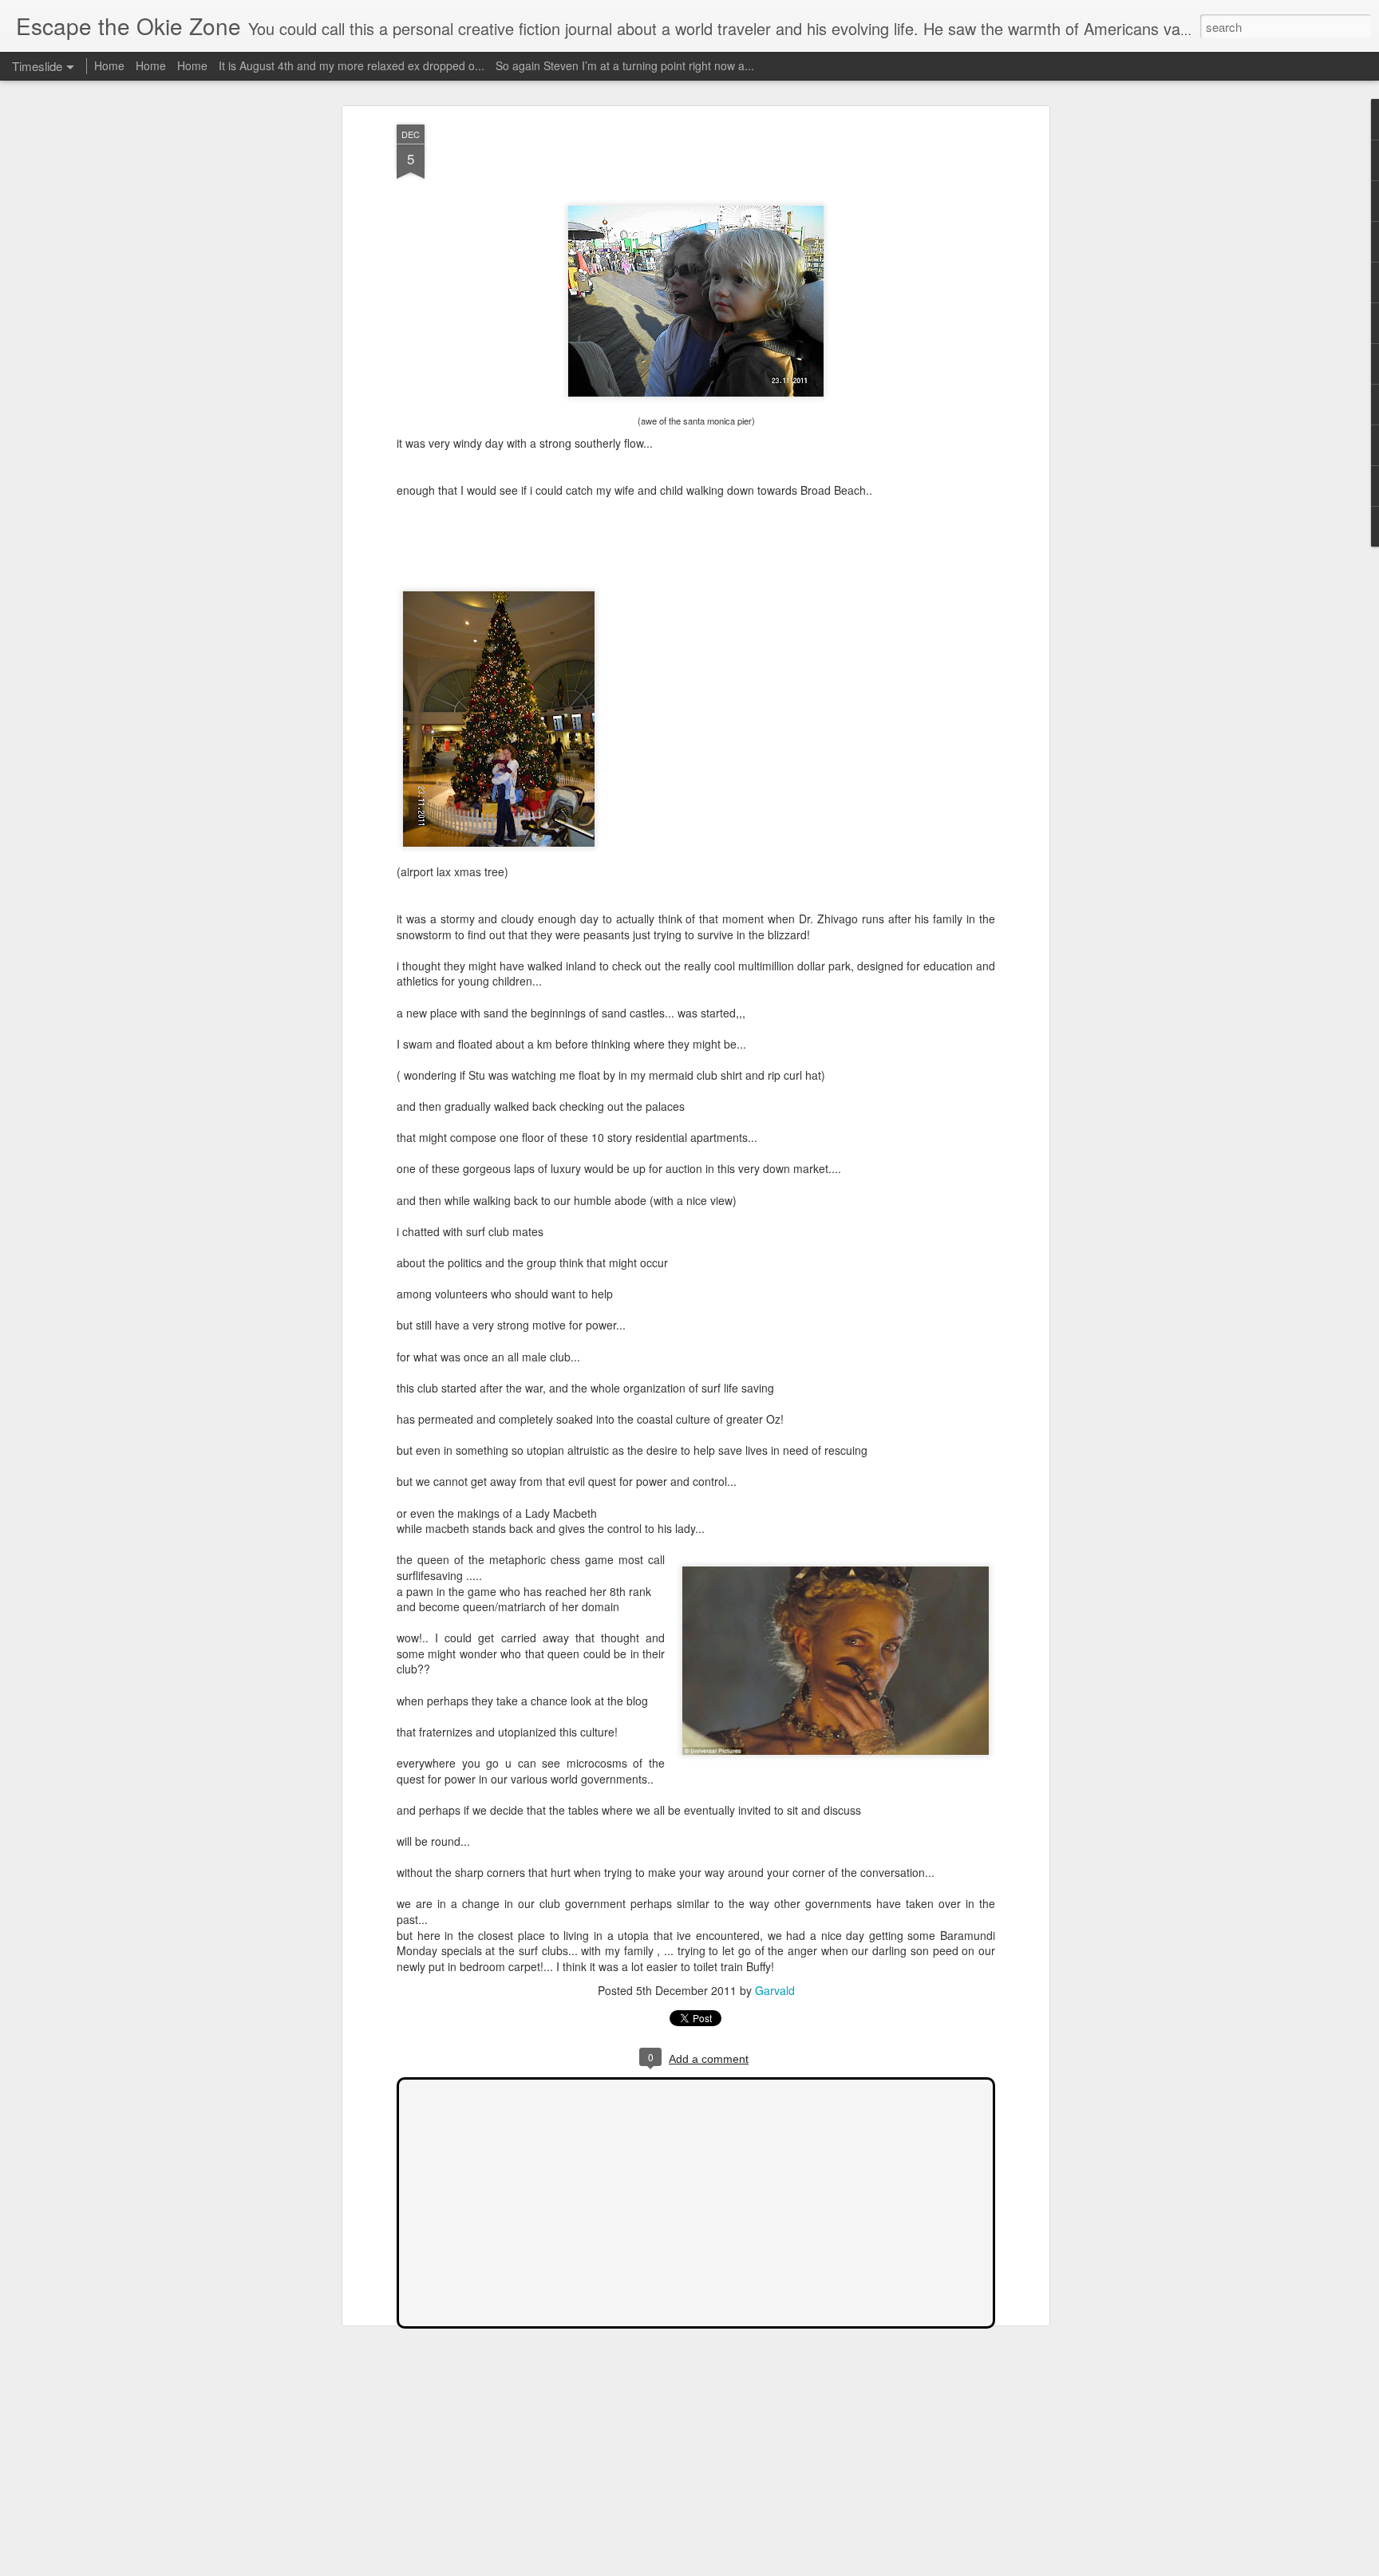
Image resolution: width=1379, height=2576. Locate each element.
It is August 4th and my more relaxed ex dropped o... (352, 65)
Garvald (775, 1990)
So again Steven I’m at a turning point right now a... (625, 65)
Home (109, 65)
